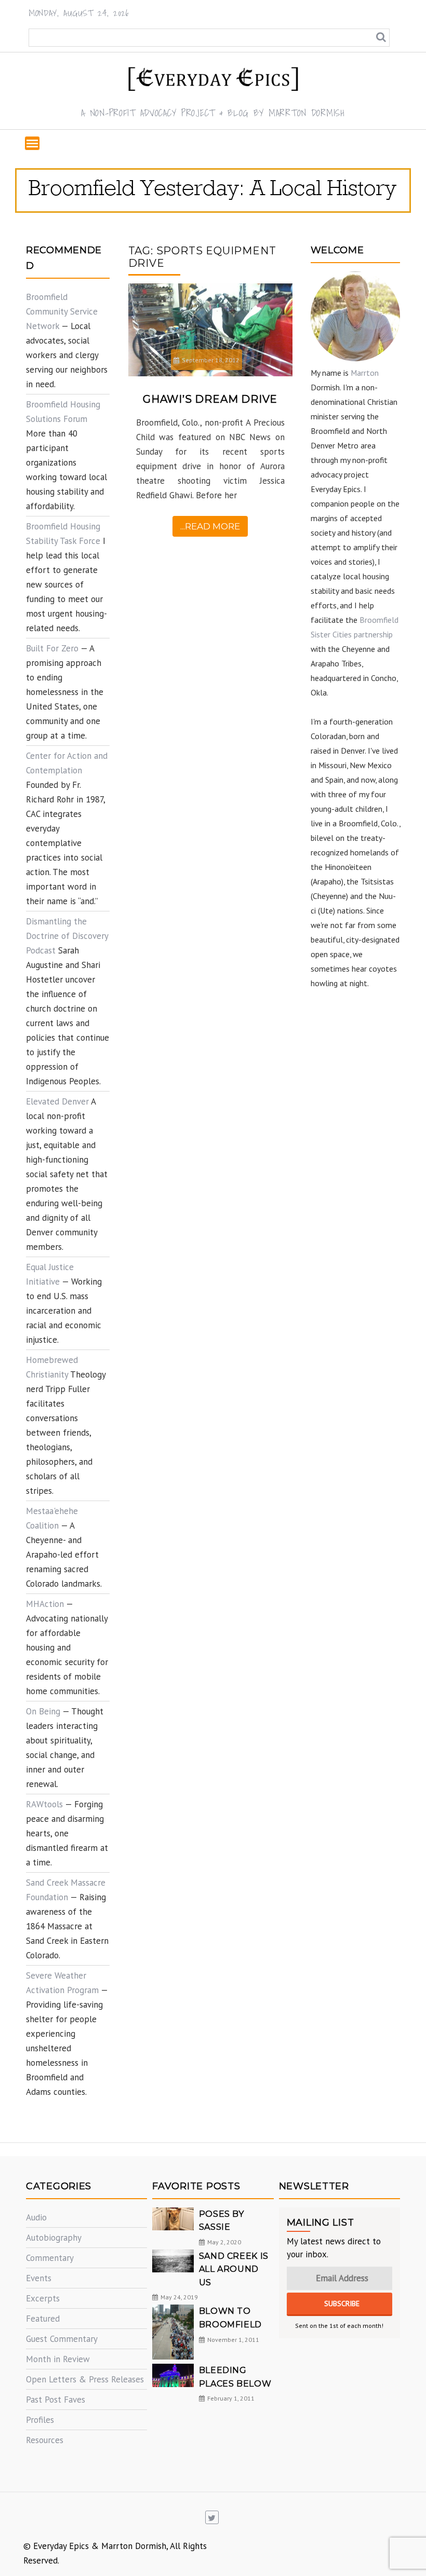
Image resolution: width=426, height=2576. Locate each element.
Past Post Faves (56, 2400)
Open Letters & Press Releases (85, 2379)
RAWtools (44, 1804)
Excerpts (43, 2298)
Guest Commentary (62, 2339)
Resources (45, 2440)
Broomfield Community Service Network (62, 311)
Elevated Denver (57, 1101)
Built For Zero (52, 648)
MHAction (45, 1604)
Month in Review (58, 2359)
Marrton (365, 373)
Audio (36, 2217)
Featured (43, 2319)
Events (39, 2278)
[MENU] (32, 143)
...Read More (210, 526)
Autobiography (54, 2238)
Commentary (50, 2258)
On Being (43, 1711)
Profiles (40, 2420)
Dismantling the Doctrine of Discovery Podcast (67, 936)
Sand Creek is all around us (234, 2269)
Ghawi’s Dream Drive (210, 399)
